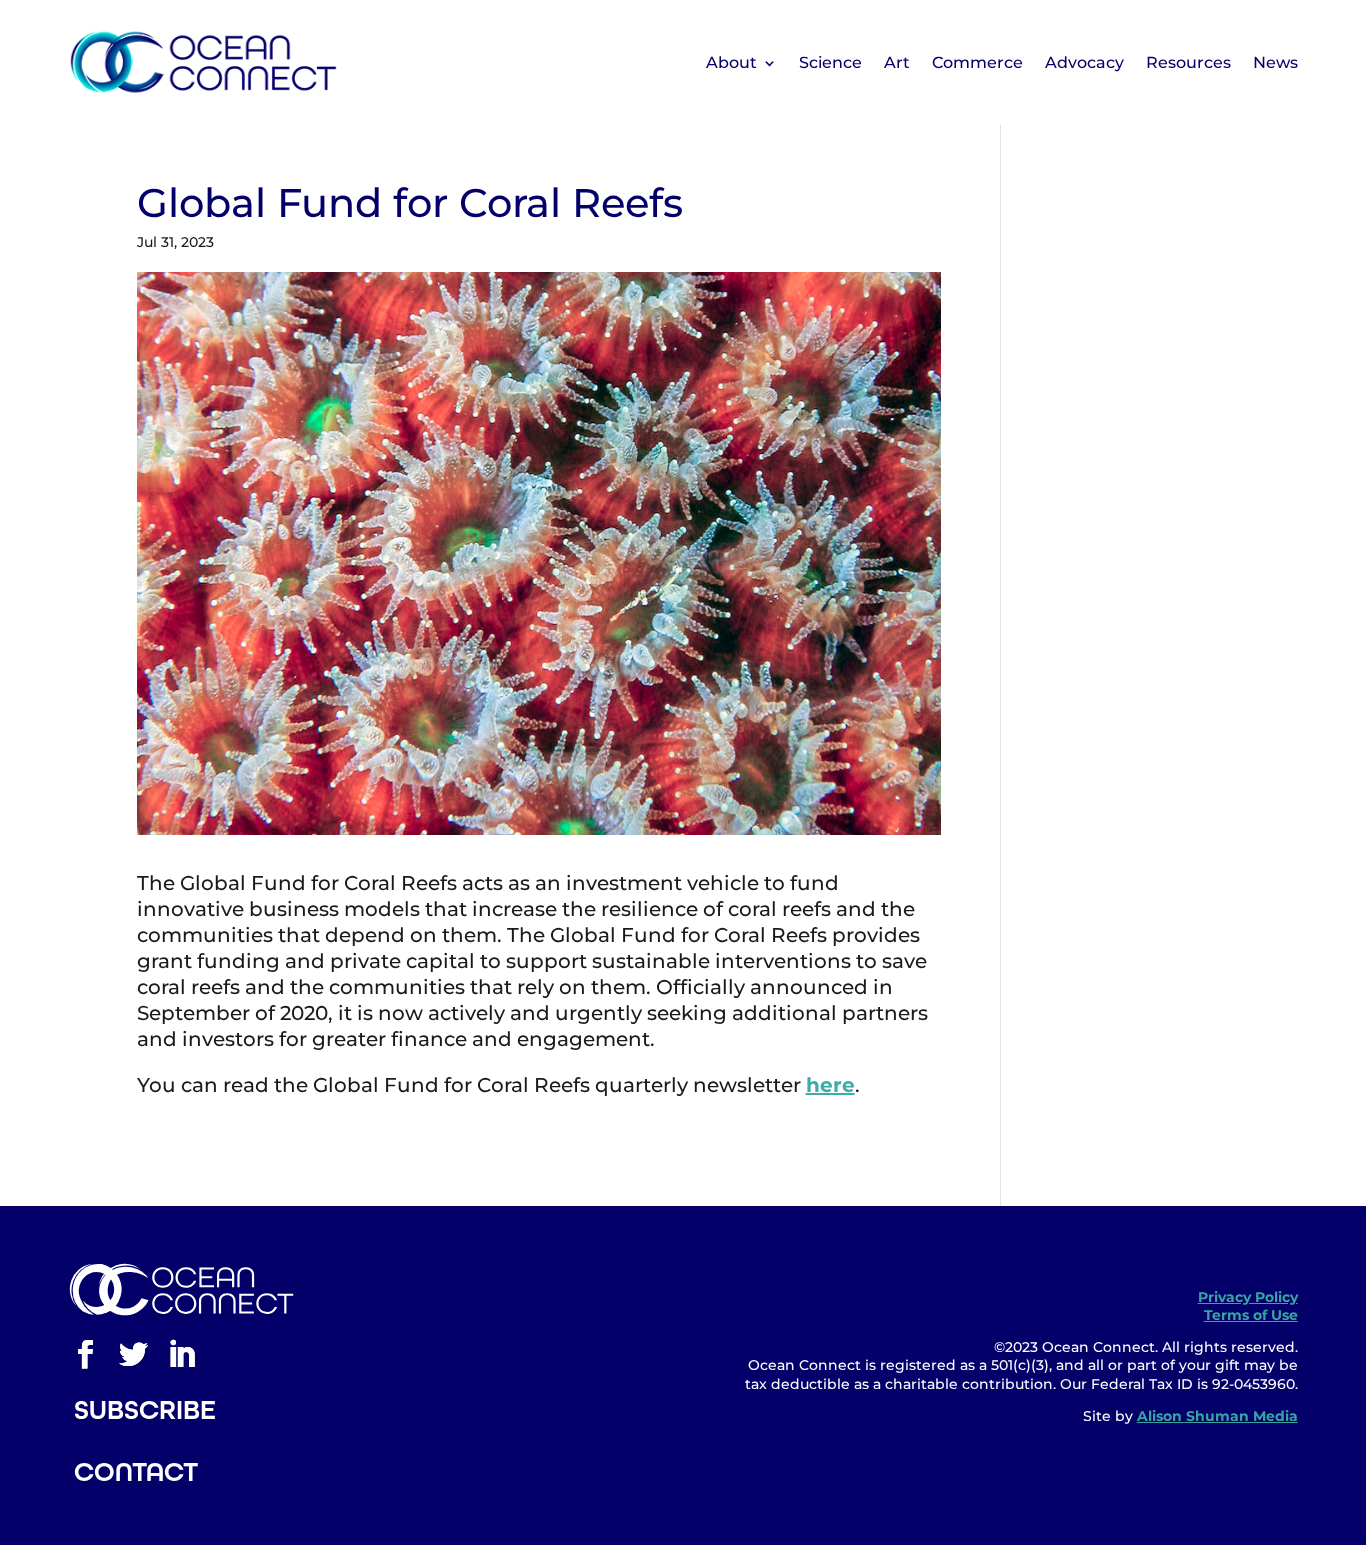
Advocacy (1084, 62)
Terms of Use (1251, 1315)
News (1275, 62)
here (830, 1085)
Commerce (977, 62)
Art (897, 62)
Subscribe (145, 1410)
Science (830, 62)
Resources (1188, 62)
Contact (136, 1472)
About (731, 62)
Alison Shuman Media (1217, 1416)
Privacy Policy (1248, 1297)
